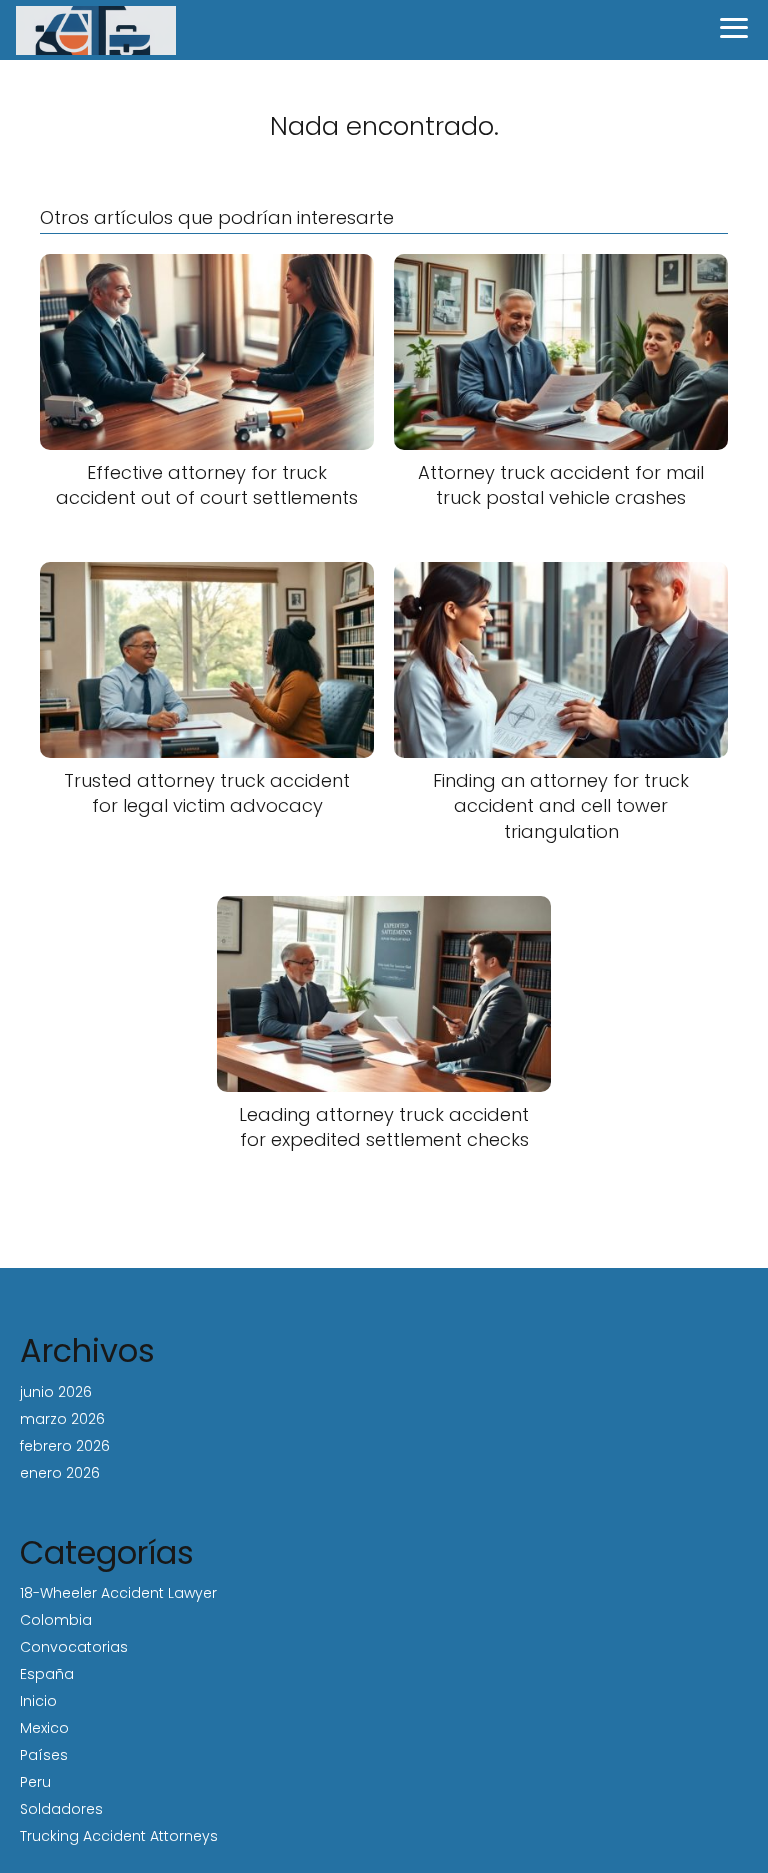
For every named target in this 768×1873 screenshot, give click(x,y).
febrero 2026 (65, 1446)
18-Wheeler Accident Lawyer (118, 1593)
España (47, 1674)
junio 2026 (56, 1392)
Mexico (44, 1728)
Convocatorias (74, 1647)
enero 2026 (60, 1473)
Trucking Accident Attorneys (119, 1836)
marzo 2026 (62, 1419)
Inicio (38, 1701)
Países (44, 1755)
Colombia (56, 1620)
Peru (35, 1782)
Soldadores (61, 1809)
